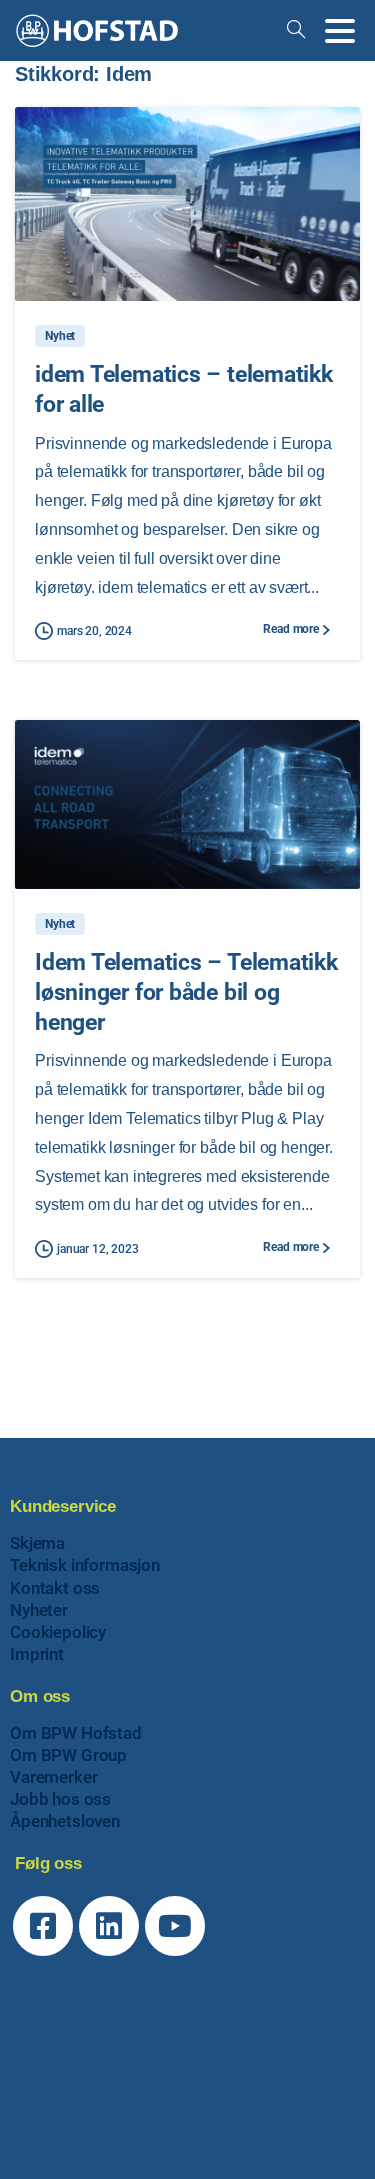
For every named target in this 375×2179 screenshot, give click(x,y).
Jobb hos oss (60, 1799)
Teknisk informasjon (85, 1565)
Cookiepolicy (58, 1632)
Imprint (37, 1654)
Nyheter (39, 1610)
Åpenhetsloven (65, 1821)
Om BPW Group (68, 1755)
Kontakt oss (55, 1588)
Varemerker (53, 1777)
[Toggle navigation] (340, 31)
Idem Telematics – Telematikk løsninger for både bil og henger (186, 992)
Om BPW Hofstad (76, 1733)
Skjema (37, 1543)
